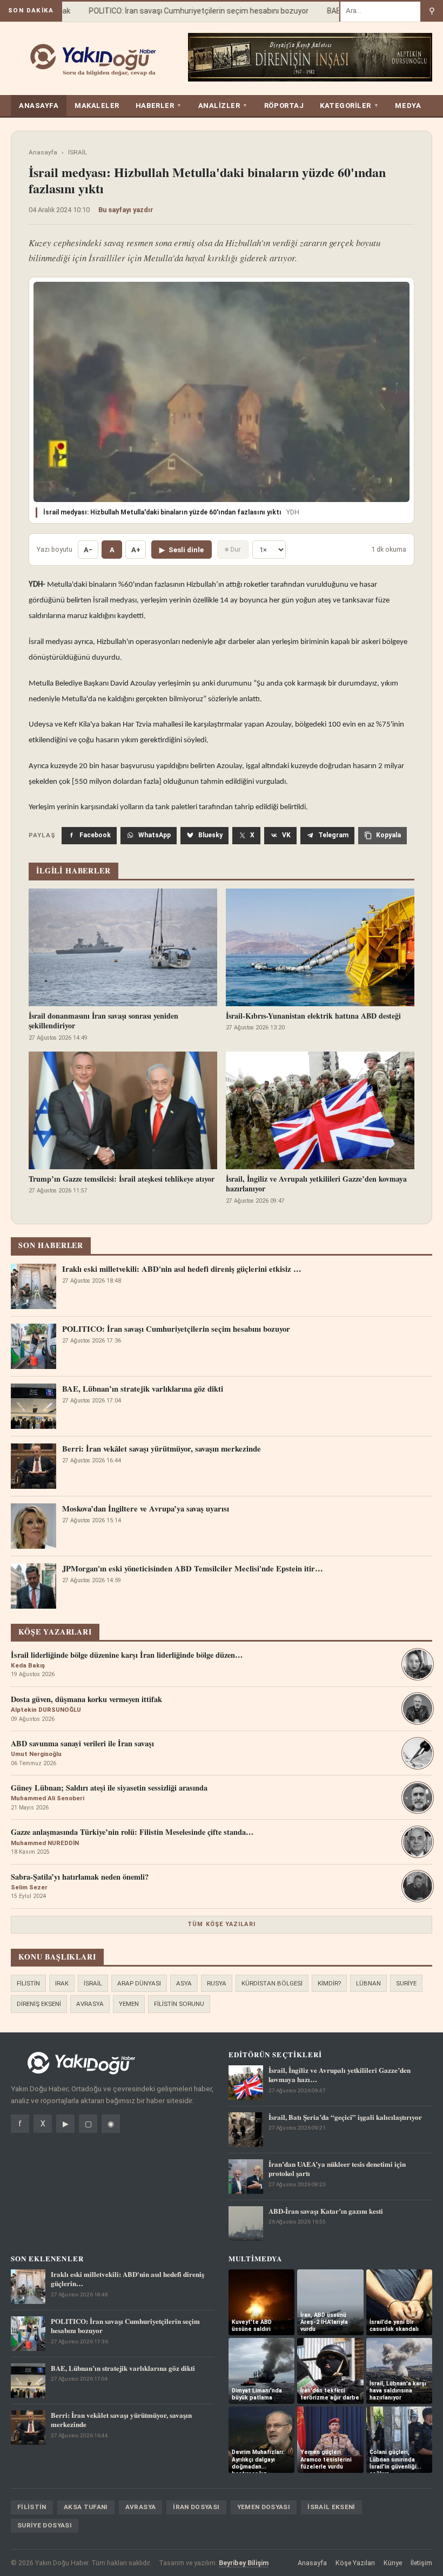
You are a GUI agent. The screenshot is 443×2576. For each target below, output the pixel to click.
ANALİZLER (223, 106)
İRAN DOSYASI (196, 2507)
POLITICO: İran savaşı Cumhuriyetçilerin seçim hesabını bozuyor (181, 11)
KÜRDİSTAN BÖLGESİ (272, 1983)
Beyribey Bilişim (244, 2563)
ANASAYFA (39, 106)
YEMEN (129, 2004)
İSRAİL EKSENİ (331, 2507)
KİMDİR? (329, 1983)
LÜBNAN (368, 1983)
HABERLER (159, 106)
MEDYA (408, 106)
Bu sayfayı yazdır (126, 210)
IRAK (62, 1983)
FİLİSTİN (28, 1983)
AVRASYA (90, 2004)
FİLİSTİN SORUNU (179, 2004)
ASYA (184, 1983)
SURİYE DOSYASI (45, 2525)
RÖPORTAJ (284, 106)
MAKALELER (97, 106)
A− (88, 550)
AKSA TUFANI (86, 2507)
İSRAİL (78, 152)
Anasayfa (43, 152)
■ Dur (233, 549)
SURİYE (406, 1983)
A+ (136, 550)
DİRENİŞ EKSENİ (39, 2004)
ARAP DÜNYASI (139, 1983)
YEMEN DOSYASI (264, 2507)
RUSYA (217, 1983)
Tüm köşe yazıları (222, 1924)
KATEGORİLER (349, 106)
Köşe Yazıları (355, 2563)
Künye (393, 2563)
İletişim (421, 2563)
